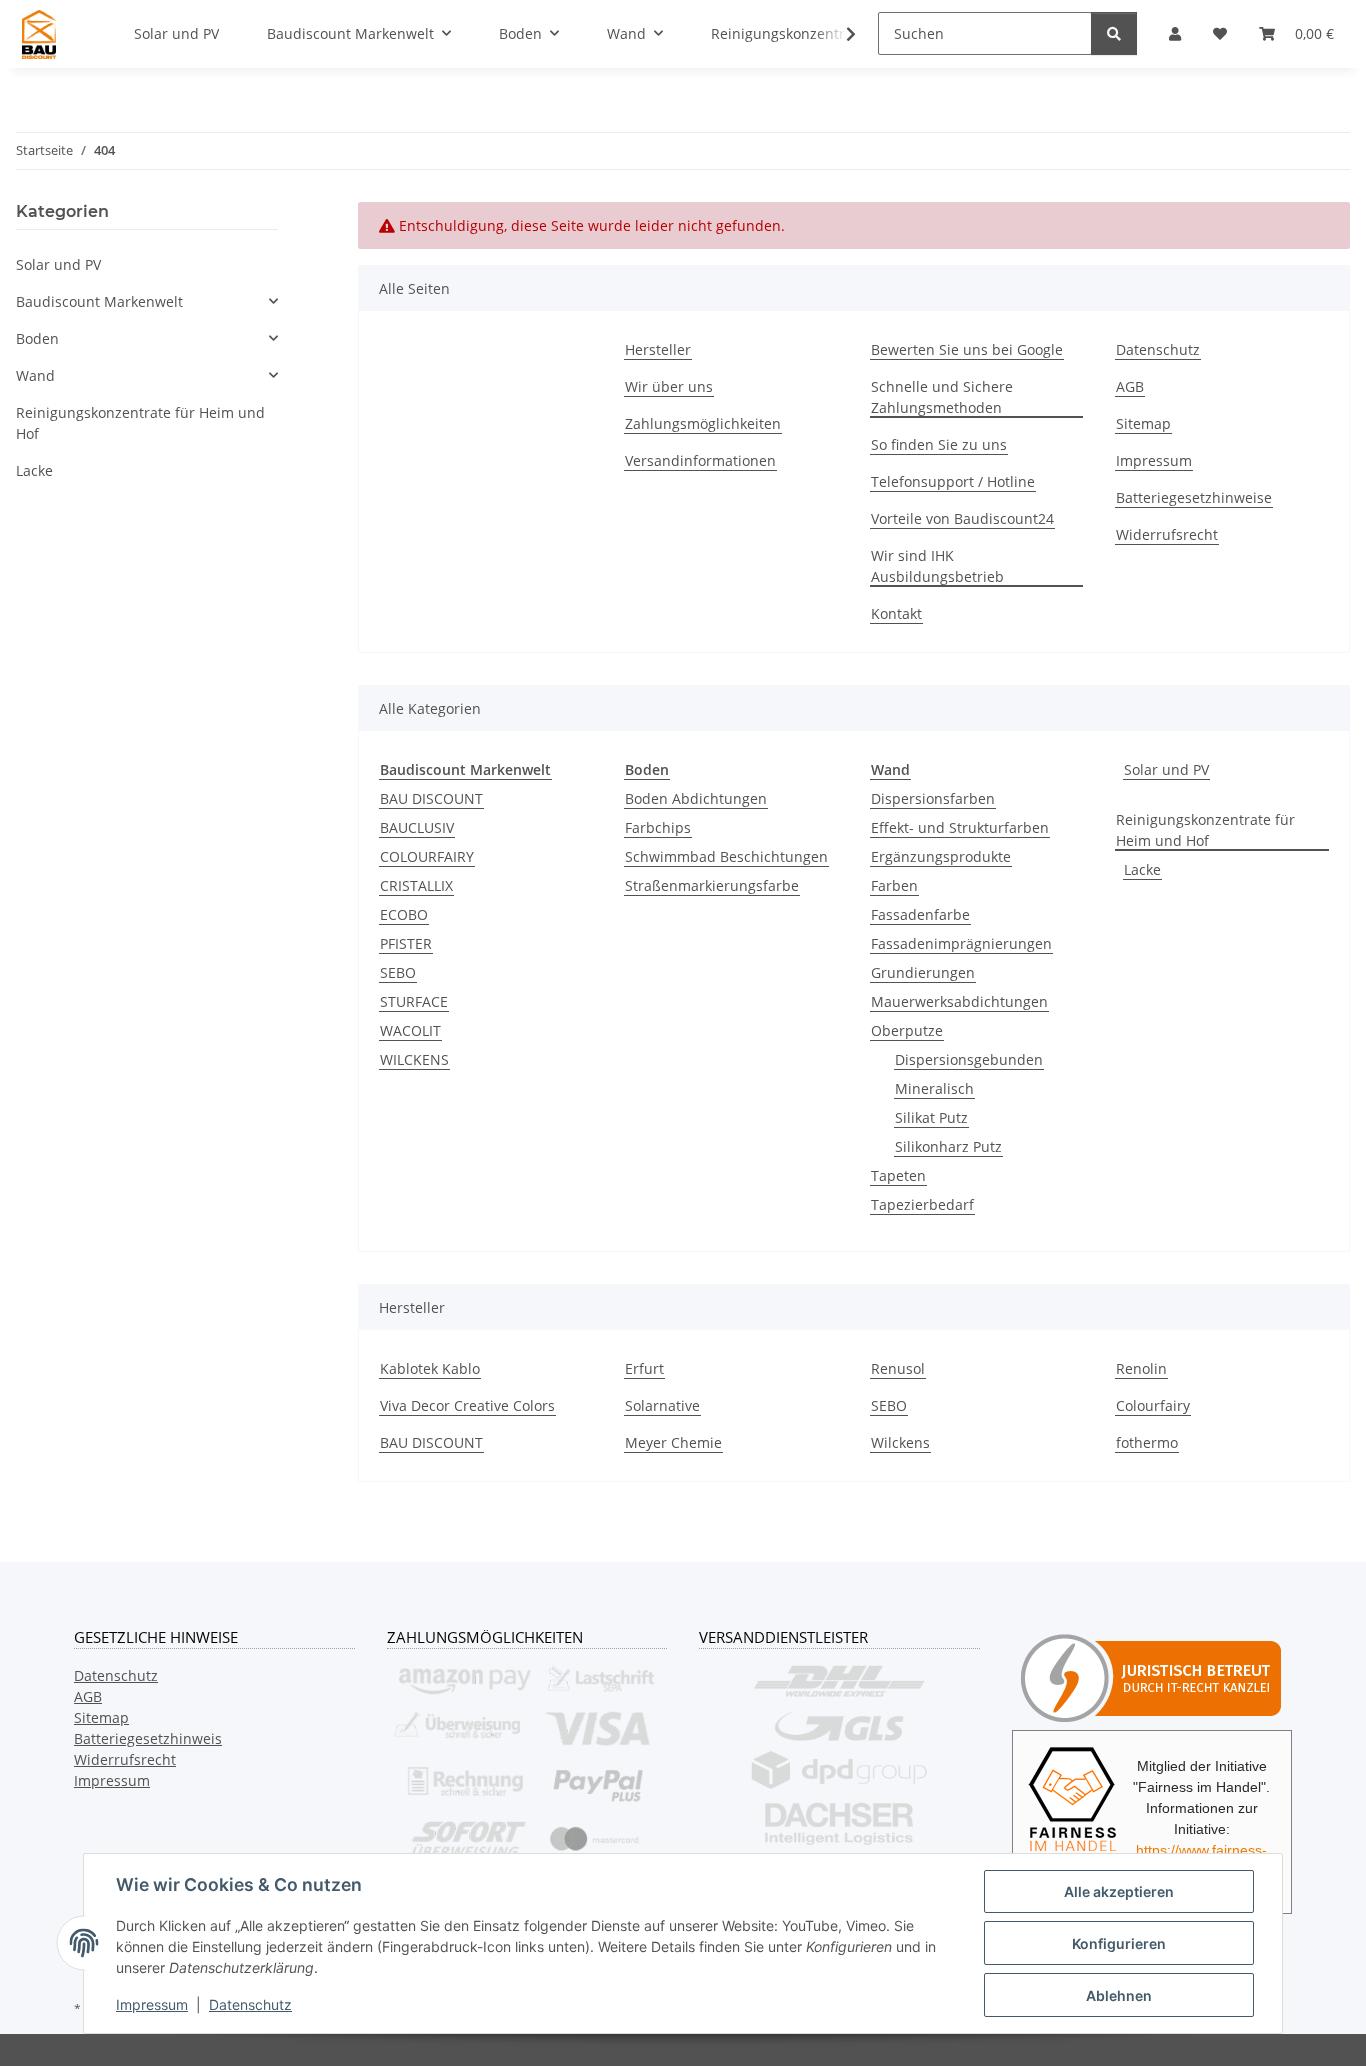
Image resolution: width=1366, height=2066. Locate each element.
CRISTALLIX (416, 885)
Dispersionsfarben (933, 798)
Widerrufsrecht (1167, 534)
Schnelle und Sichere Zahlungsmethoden (942, 397)
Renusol (898, 1368)
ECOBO (404, 914)
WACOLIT (410, 1030)
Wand (35, 375)
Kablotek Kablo (430, 1368)
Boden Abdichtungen (696, 798)
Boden (37, 338)
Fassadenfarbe (920, 914)
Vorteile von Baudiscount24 (962, 518)
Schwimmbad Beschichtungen (726, 856)
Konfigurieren (1119, 1943)
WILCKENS (414, 1059)
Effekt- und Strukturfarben (960, 827)
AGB (1130, 386)
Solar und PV (1166, 769)
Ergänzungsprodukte (941, 856)
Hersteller (658, 349)
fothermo (1147, 1442)
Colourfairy (1153, 1405)
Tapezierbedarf (922, 1204)
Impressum (152, 2004)
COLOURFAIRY (427, 856)
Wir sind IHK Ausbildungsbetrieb (937, 566)
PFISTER (406, 943)
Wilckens (900, 1442)
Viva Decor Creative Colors (467, 1405)
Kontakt (896, 613)
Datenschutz (250, 2004)
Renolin (1141, 1368)
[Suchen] (1114, 33)
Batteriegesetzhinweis (148, 1738)
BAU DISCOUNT (431, 798)
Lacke (1142, 869)
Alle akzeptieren (1119, 1891)
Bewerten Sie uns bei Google (967, 349)
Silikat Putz (931, 1117)
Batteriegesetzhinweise (1194, 497)
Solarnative (662, 1405)
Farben (894, 885)
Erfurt (644, 1368)
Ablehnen (1119, 1995)
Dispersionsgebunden (969, 1059)
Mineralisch (934, 1088)
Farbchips (658, 827)
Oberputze (907, 1030)
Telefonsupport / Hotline (953, 481)
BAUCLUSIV (417, 827)
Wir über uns (669, 386)
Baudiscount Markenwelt (99, 301)
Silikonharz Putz (948, 1146)
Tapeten (898, 1175)
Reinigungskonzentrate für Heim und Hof (1205, 830)
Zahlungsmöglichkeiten (703, 423)
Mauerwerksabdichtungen (959, 1001)
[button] (838, 34)
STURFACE (414, 1001)
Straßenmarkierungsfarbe (712, 885)
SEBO (398, 972)
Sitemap (1143, 423)
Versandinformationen (700, 460)
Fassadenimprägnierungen (961, 943)
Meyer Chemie (673, 1442)
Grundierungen (923, 972)
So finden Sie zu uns (939, 444)
